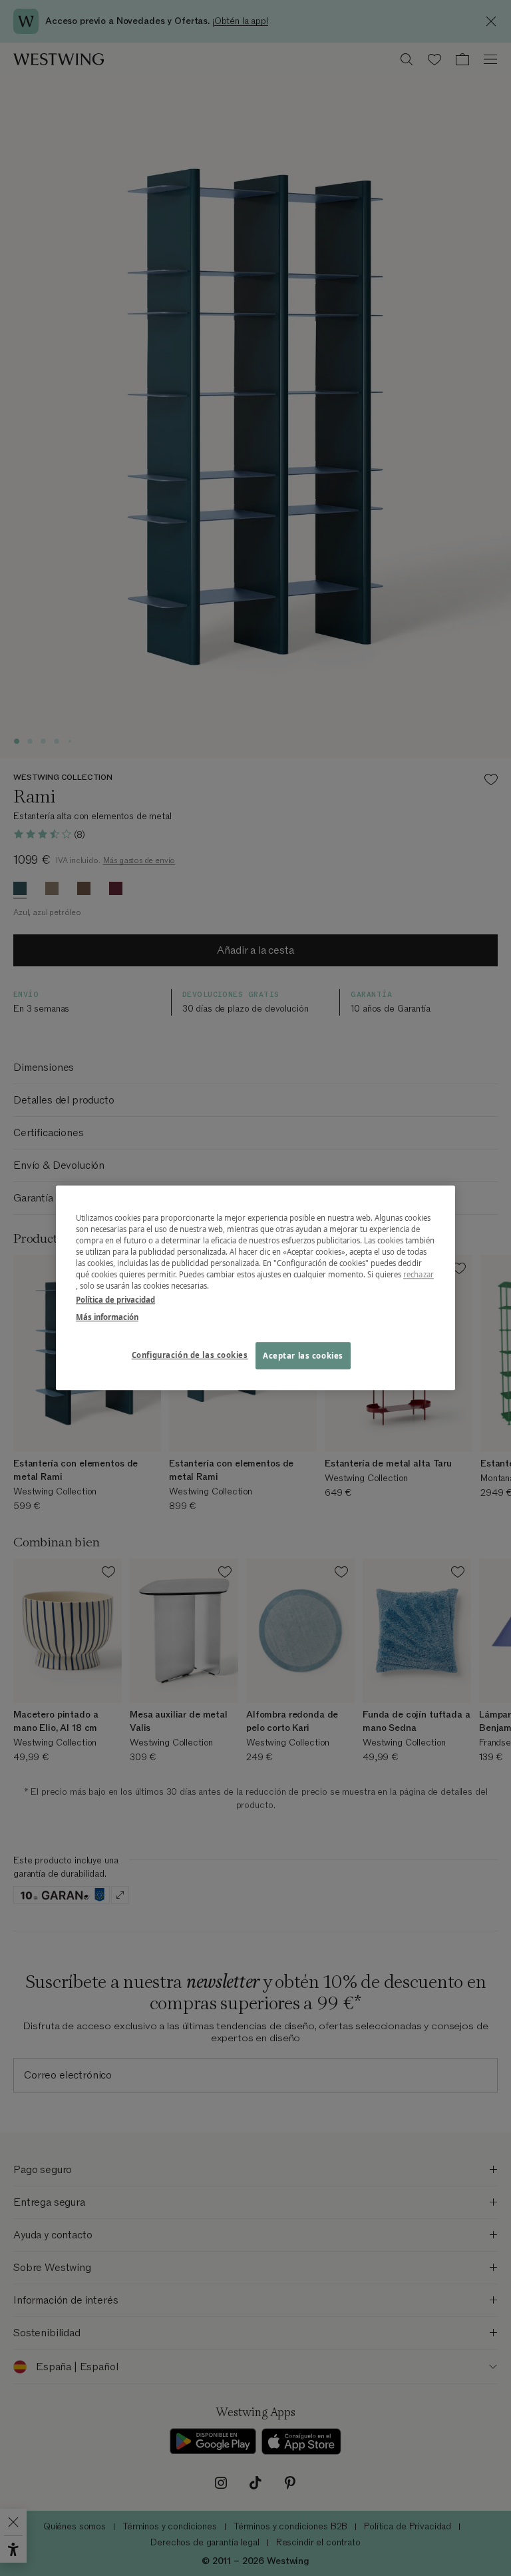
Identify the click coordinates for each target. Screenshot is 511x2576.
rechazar (419, 1275)
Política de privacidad (115, 1300)
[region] (255, 1288)
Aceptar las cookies (303, 1356)
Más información (107, 1317)
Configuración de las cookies (190, 1355)
